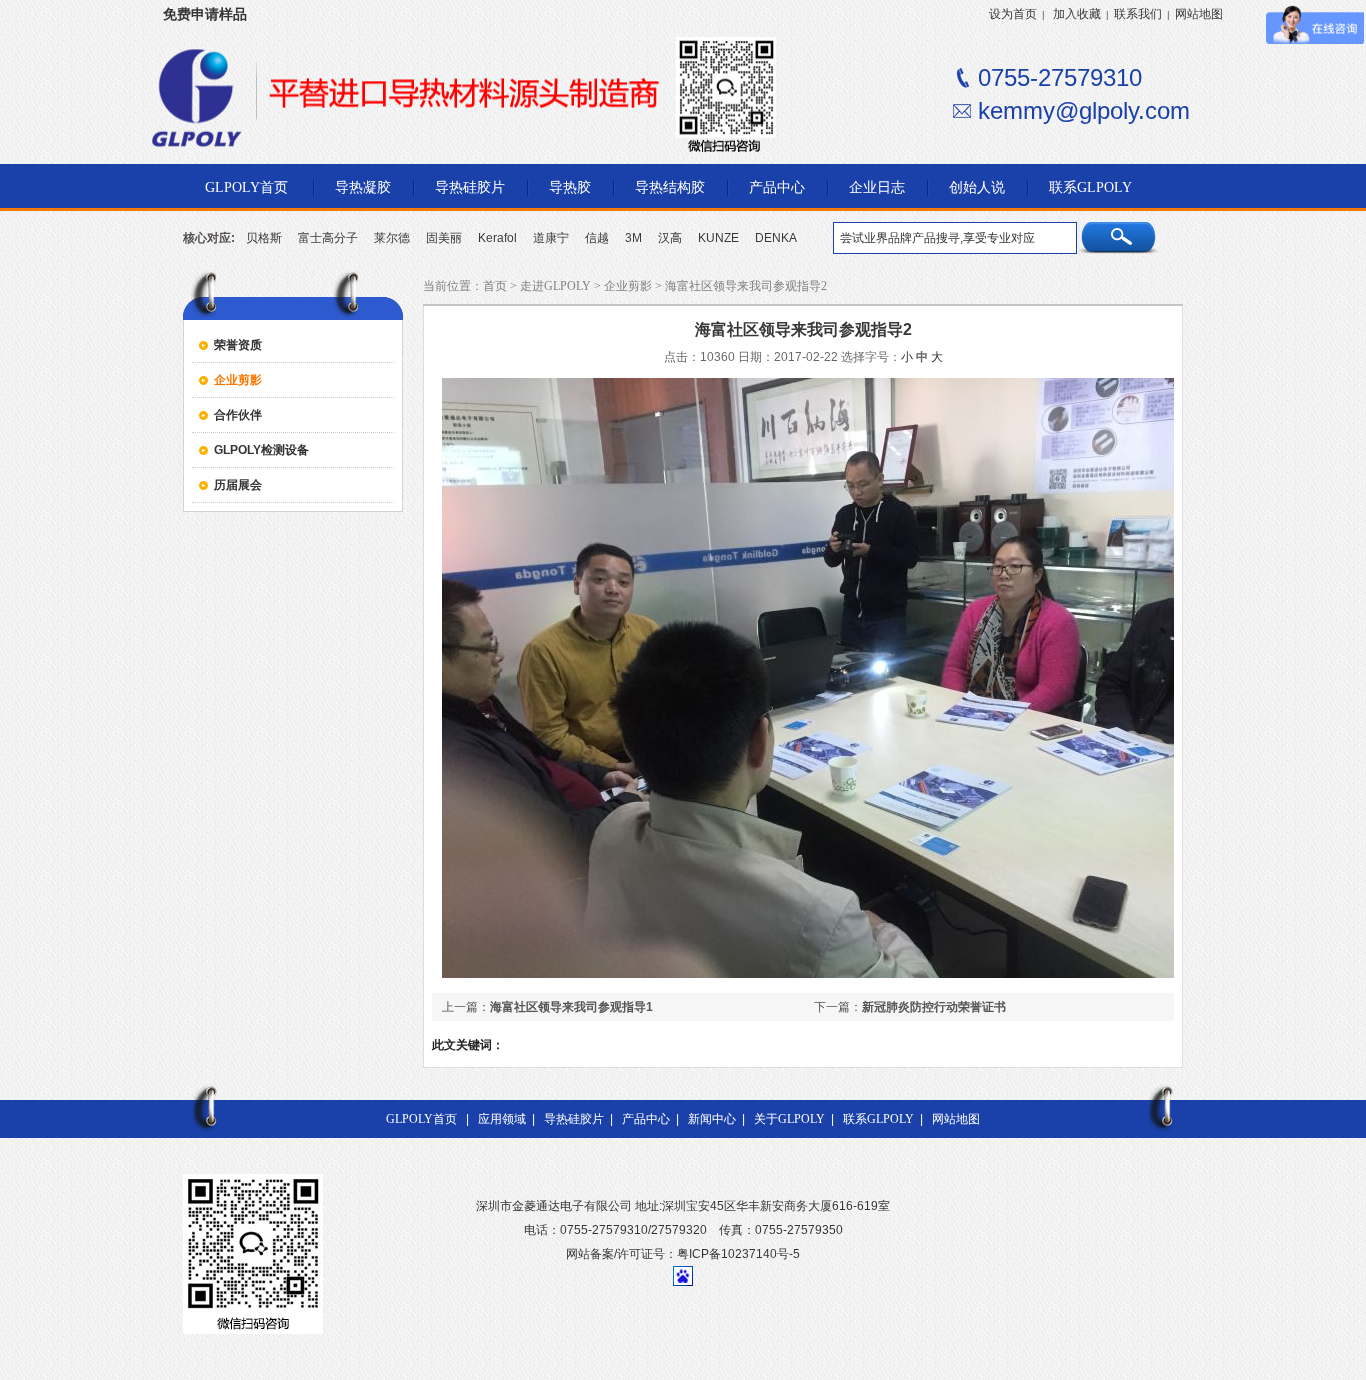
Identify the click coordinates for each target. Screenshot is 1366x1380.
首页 (495, 286)
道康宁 (551, 238)
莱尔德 (392, 238)
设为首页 (1013, 14)
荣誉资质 (238, 345)
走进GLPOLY (555, 286)
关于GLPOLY (789, 1119)
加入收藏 (1077, 14)
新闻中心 (712, 1119)
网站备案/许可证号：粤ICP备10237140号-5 (683, 1254)
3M (633, 238)
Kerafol (497, 238)
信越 (597, 238)
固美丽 (444, 238)
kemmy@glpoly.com (1084, 110)
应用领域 (502, 1119)
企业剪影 (238, 380)
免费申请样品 (205, 14)
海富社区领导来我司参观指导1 (571, 1007)
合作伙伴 (238, 415)
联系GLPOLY (878, 1119)
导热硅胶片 (574, 1119)
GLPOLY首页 (421, 1119)
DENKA (776, 238)
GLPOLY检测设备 (261, 450)
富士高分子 (328, 238)
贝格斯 (264, 238)
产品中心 (646, 1119)
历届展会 (238, 485)
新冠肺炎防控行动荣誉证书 (934, 1007)
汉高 (670, 238)
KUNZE (718, 238)
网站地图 (1199, 14)
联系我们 (1138, 14)
